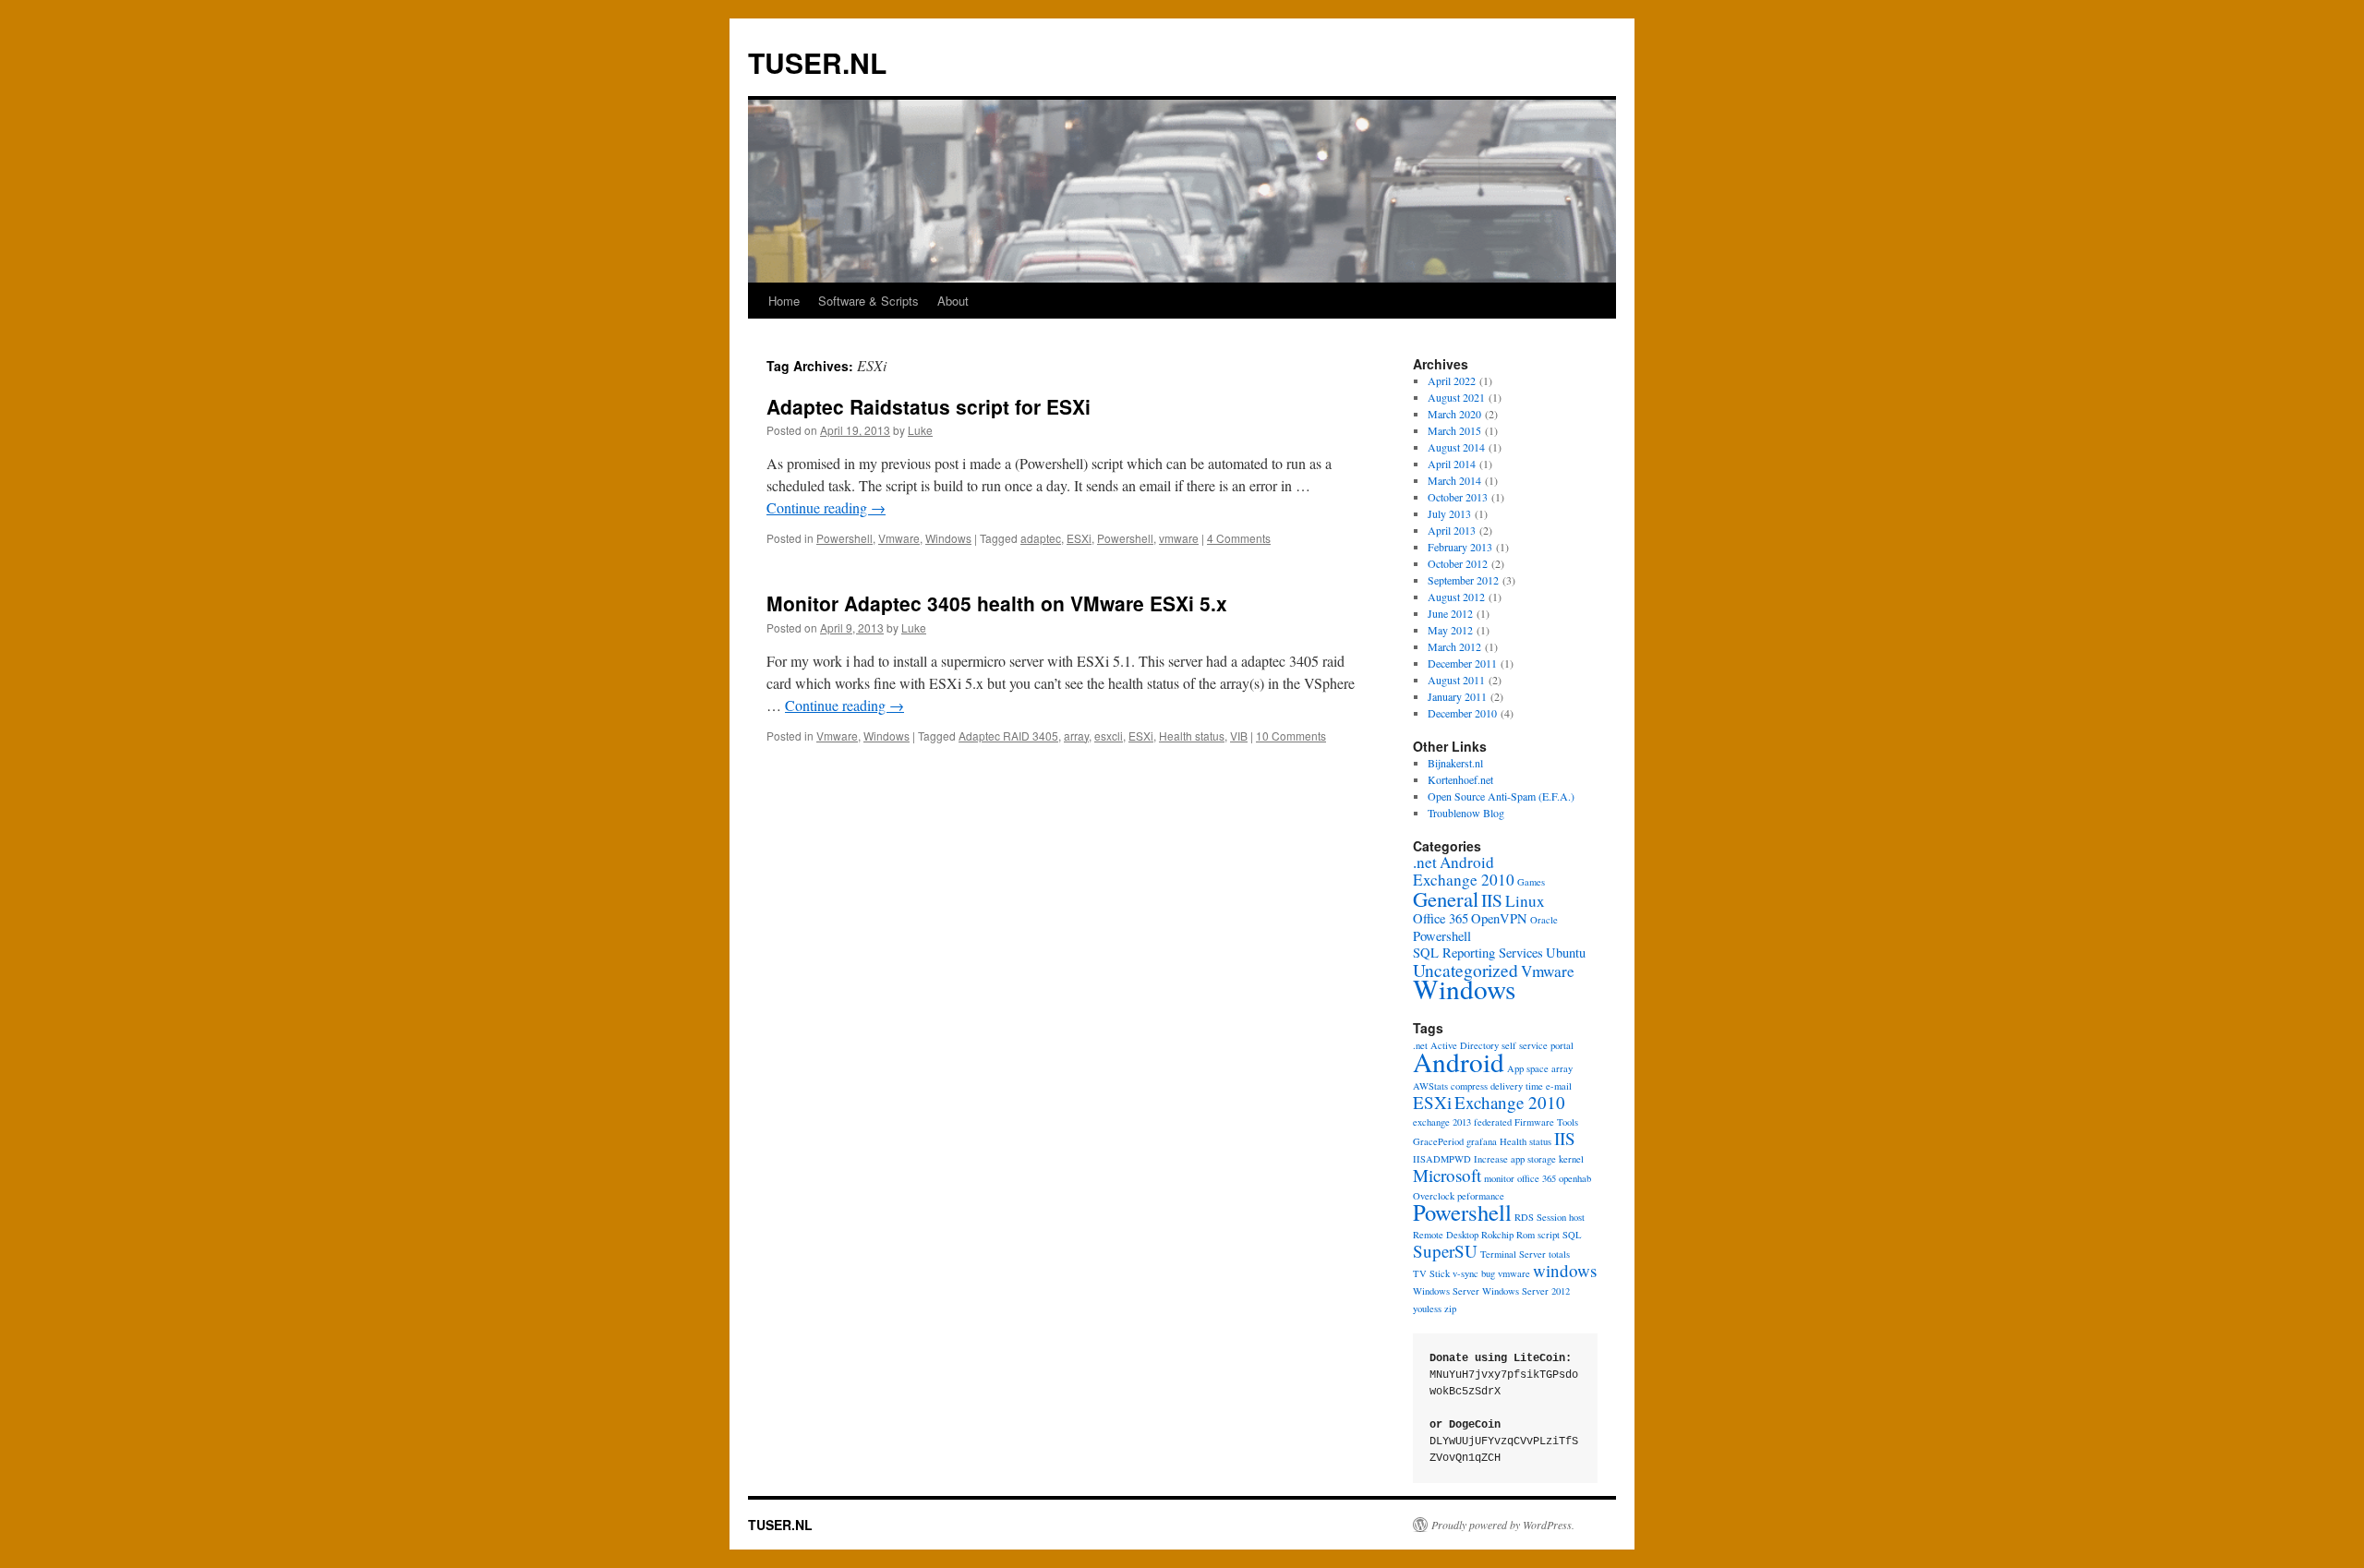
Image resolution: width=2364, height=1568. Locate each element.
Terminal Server (1513, 1254)
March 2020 (1454, 414)
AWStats (1430, 1086)
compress (1469, 1086)
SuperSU (1445, 1251)
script (1549, 1235)
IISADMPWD (1442, 1159)
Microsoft (1447, 1175)
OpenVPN (1499, 918)
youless (1427, 1309)
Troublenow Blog (1466, 813)
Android (1467, 862)
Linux (1525, 901)
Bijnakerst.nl (1455, 763)
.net (1425, 862)
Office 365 (1441, 918)
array (1076, 736)
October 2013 (1458, 497)
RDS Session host (1550, 1217)
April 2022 (1452, 380)
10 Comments (1291, 736)
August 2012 (1456, 597)
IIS (1492, 899)
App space (1528, 1068)
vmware (1179, 538)
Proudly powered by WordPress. (1503, 1525)
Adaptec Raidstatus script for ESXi (929, 406)
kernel (1571, 1159)
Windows (948, 538)
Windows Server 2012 (1526, 1291)
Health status (1192, 736)
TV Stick (1431, 1273)
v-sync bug (1474, 1273)
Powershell (844, 538)
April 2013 (1452, 530)
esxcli (1109, 736)
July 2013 (1449, 513)
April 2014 (1452, 464)
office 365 (1537, 1178)
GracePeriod (1438, 1141)
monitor (1499, 1178)
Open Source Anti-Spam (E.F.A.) (1501, 796)
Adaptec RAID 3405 (1008, 736)
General (1446, 899)
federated (1493, 1122)
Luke (920, 430)
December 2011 (1462, 663)
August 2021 (1456, 397)
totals (1559, 1254)
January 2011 (1457, 696)
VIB (1239, 736)
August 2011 (1456, 680)
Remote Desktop (1446, 1235)
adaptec (1041, 538)
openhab (1575, 1178)
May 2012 (1450, 630)
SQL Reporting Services (1478, 953)
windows (1565, 1270)
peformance (1481, 1196)
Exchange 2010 (1464, 880)
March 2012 (1454, 646)
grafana (1482, 1141)
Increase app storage (1515, 1159)
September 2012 (1463, 580)
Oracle (1544, 920)
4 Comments (1239, 538)
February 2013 (1460, 547)
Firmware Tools (1546, 1122)
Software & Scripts (868, 301)
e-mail (1559, 1086)
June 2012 (1450, 613)
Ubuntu (1566, 953)
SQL (1572, 1235)
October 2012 (1458, 563)
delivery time (1517, 1086)
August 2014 (1456, 447)
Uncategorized (1465, 970)
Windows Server (1446, 1291)
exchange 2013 (1442, 1122)
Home (784, 301)
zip (1450, 1309)
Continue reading (826, 507)
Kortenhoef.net (1460, 779)
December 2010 (1462, 713)
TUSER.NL (817, 62)
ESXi (1079, 538)
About (953, 301)
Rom (1526, 1235)
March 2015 (1454, 430)
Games (1531, 882)
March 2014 (1454, 480)
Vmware (899, 538)
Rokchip (1497, 1235)
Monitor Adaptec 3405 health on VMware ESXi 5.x (997, 603)
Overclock (1434, 1196)
